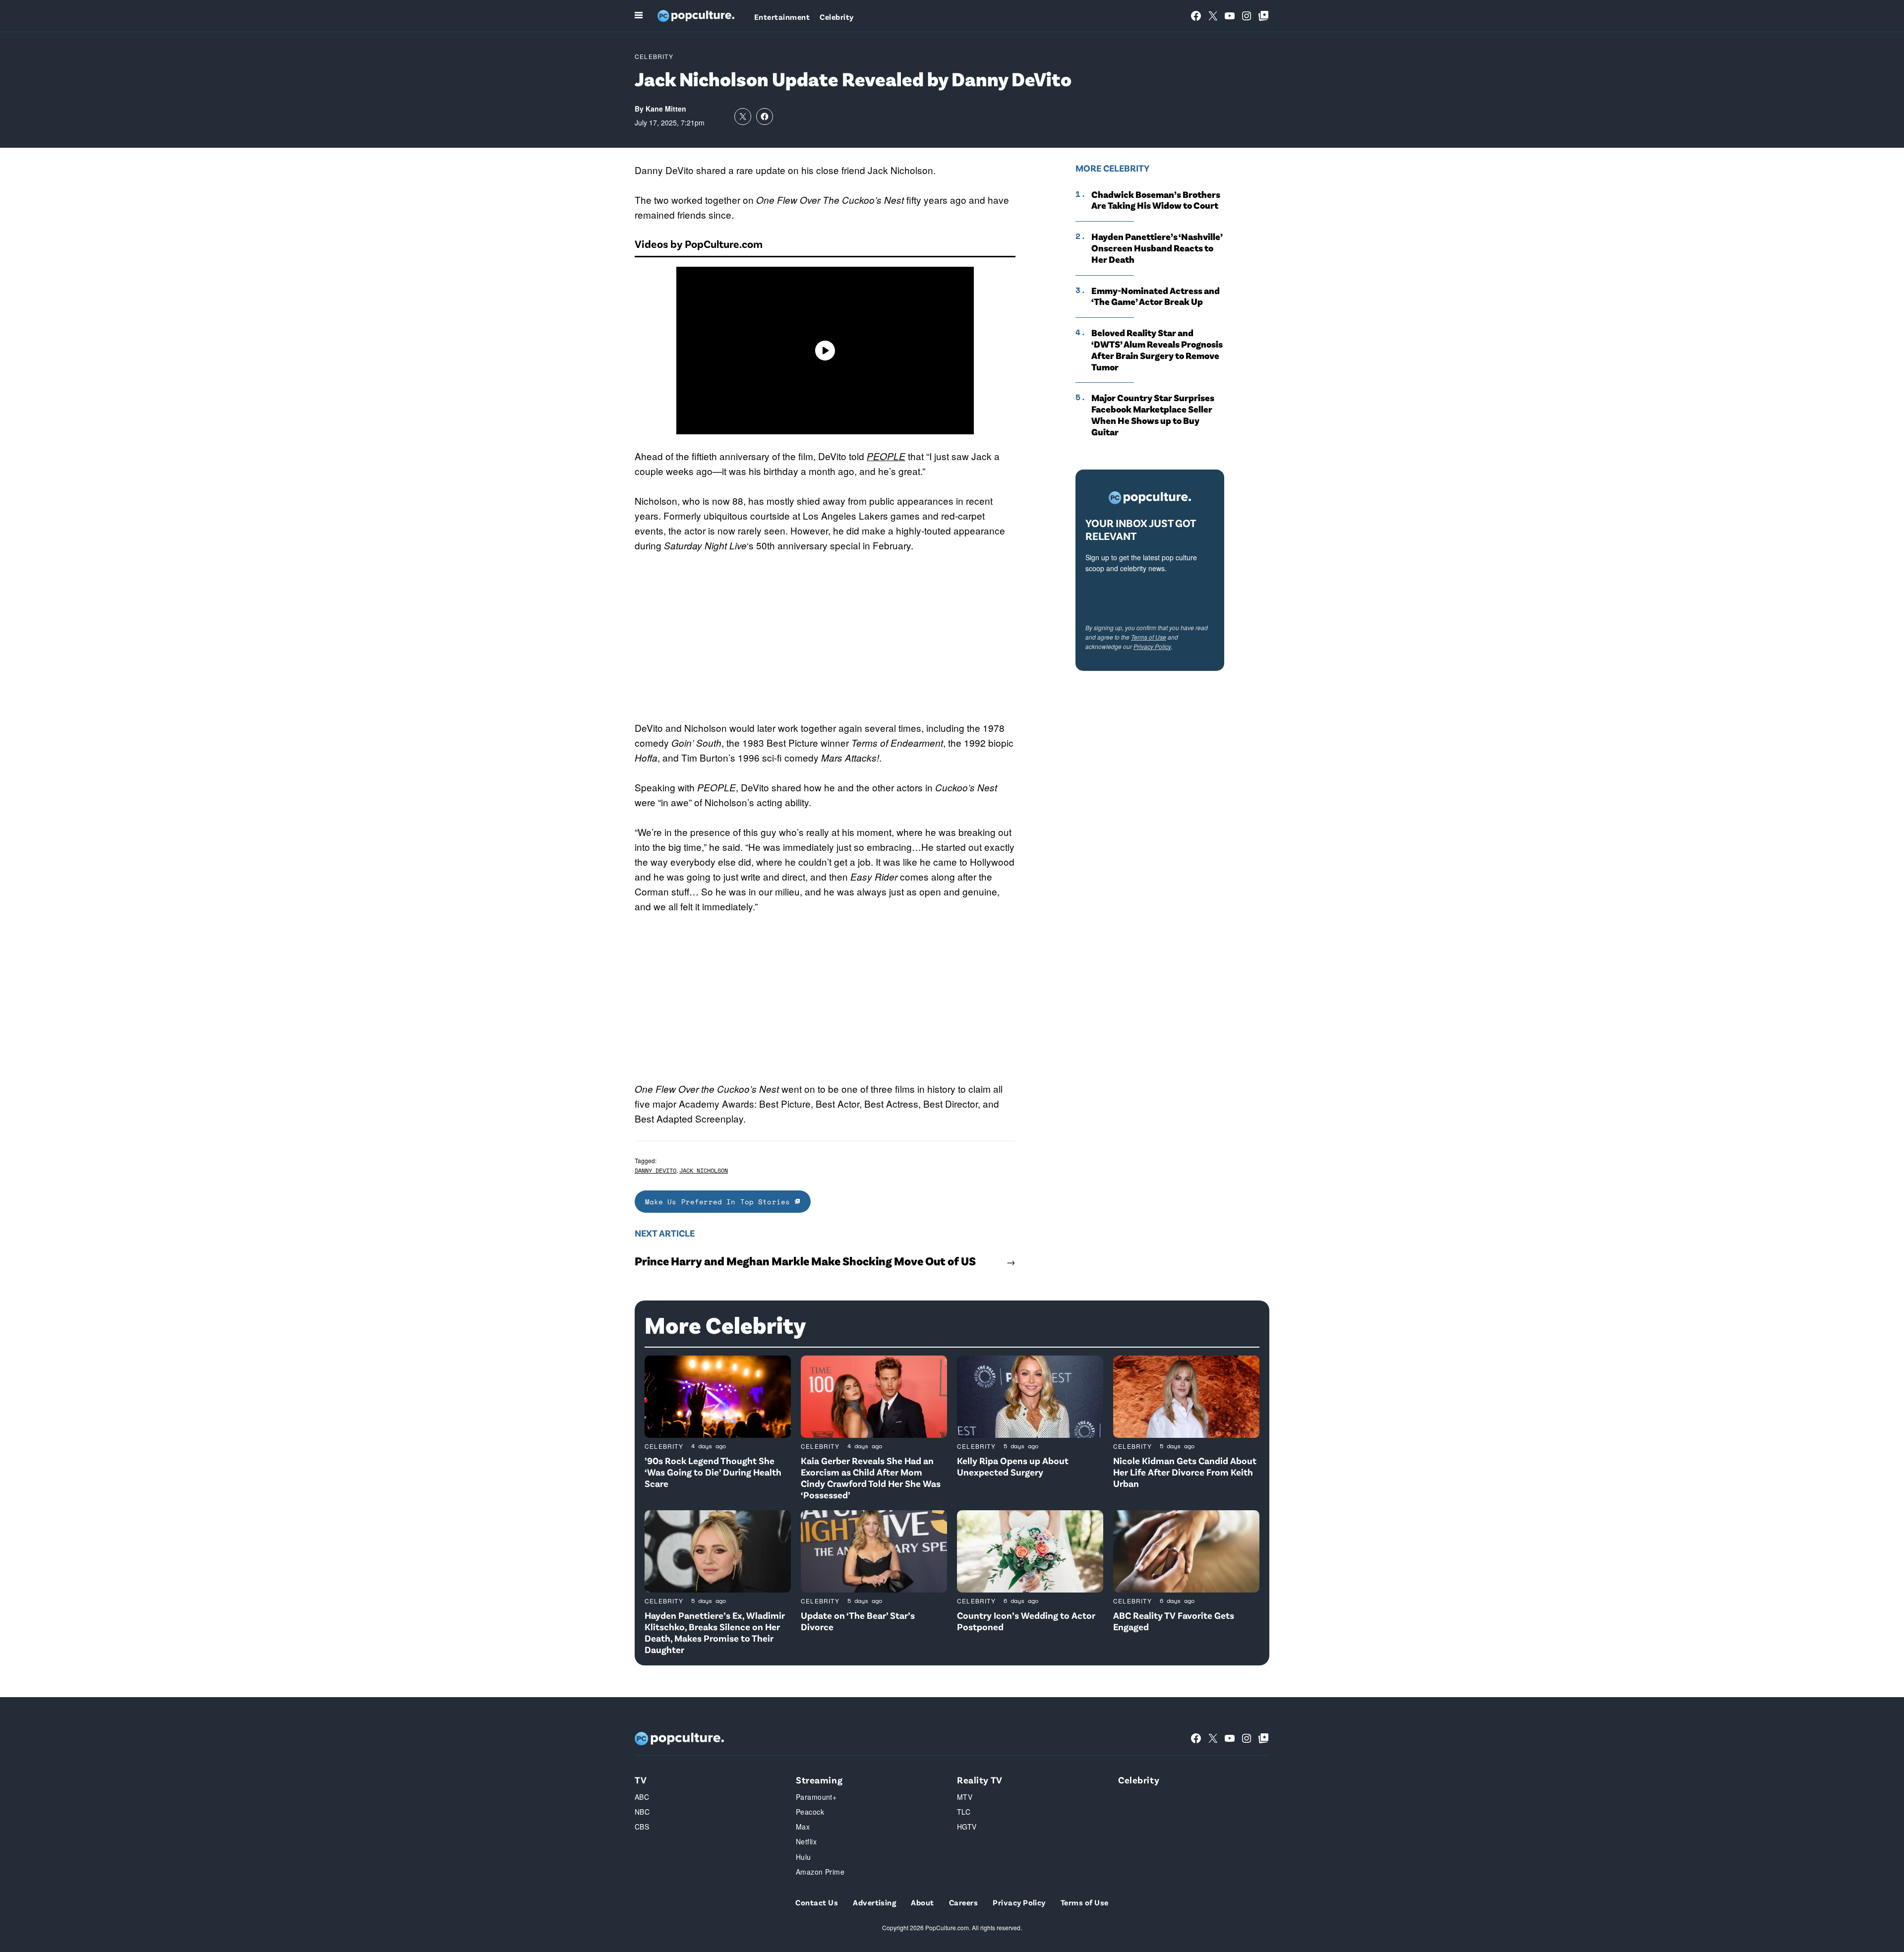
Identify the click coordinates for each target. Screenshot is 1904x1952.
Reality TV (980, 1780)
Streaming (819, 1780)
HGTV (967, 1827)
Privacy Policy (1152, 646)
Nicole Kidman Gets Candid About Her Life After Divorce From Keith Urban (1185, 1472)
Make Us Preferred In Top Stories (720, 1202)
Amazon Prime (820, 1872)
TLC (964, 1812)
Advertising (874, 1902)
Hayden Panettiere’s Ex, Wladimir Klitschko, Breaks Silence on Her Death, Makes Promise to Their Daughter (715, 1632)
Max (803, 1827)
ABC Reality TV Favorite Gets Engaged (1174, 1621)
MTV (965, 1797)
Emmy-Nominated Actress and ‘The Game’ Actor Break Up (1156, 296)
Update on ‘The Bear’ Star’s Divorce (858, 1621)
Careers (963, 1902)
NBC (642, 1812)
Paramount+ (816, 1797)
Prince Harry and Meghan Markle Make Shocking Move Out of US (805, 1261)
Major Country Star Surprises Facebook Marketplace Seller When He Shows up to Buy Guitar (1153, 414)
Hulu (803, 1857)
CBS (642, 1827)
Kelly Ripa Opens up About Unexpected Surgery (1013, 1466)
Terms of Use (1149, 637)
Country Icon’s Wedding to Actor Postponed (1026, 1621)
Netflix (806, 1841)
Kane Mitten (666, 109)
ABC (642, 1797)
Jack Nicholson (704, 1170)
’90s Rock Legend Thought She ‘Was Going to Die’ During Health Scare (713, 1472)
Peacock (810, 1812)
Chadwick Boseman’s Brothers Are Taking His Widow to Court (1156, 200)
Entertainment (782, 17)
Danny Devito (655, 1170)
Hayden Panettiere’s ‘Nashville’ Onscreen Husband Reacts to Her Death (1157, 248)
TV (641, 1780)
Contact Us (817, 1902)
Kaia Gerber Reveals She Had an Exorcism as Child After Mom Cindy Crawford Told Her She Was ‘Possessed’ (871, 1477)
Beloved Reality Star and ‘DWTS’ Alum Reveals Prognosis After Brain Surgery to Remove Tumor (1157, 350)
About (922, 1902)
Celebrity (836, 17)
